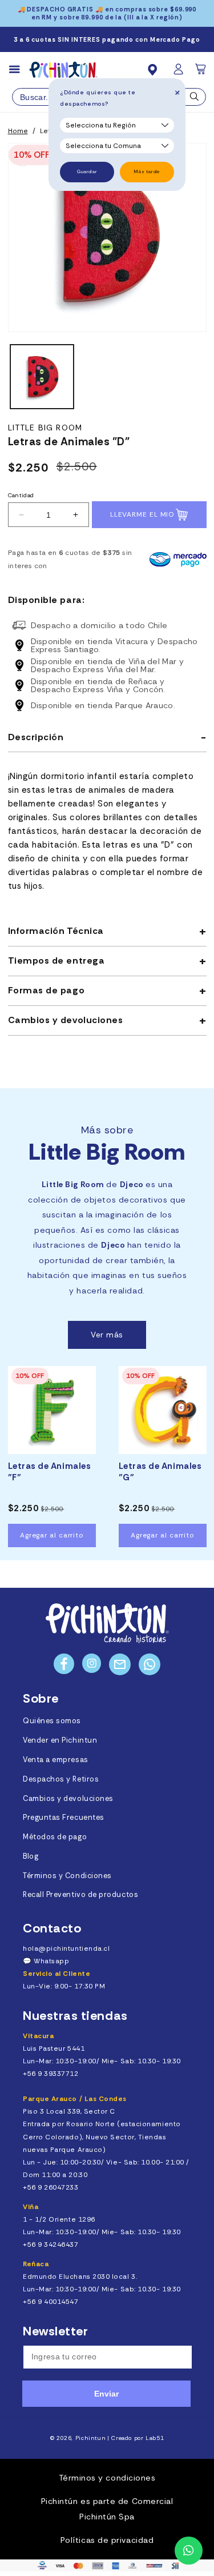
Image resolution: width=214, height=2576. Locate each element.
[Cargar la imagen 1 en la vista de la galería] (42, 376)
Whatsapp (51, 1961)
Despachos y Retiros (61, 1779)
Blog (31, 1856)
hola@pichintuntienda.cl (66, 1948)
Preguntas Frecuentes (64, 1818)
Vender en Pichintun (60, 1740)
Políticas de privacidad (107, 2540)
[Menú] (19, 70)
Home (18, 131)
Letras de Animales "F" (50, 1472)
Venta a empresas (56, 1760)
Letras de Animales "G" (160, 1472)
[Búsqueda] (195, 99)
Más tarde (147, 172)
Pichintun (91, 2438)
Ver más (107, 1335)
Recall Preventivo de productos (80, 1895)
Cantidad (21, 495)
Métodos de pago (55, 1837)
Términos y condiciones (107, 2478)
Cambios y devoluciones (68, 1799)
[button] (201, 73)
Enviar (106, 2394)
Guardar (87, 172)
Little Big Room (45, 428)
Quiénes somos (52, 1721)
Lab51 (155, 2438)
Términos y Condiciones (67, 1876)
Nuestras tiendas (75, 2016)
